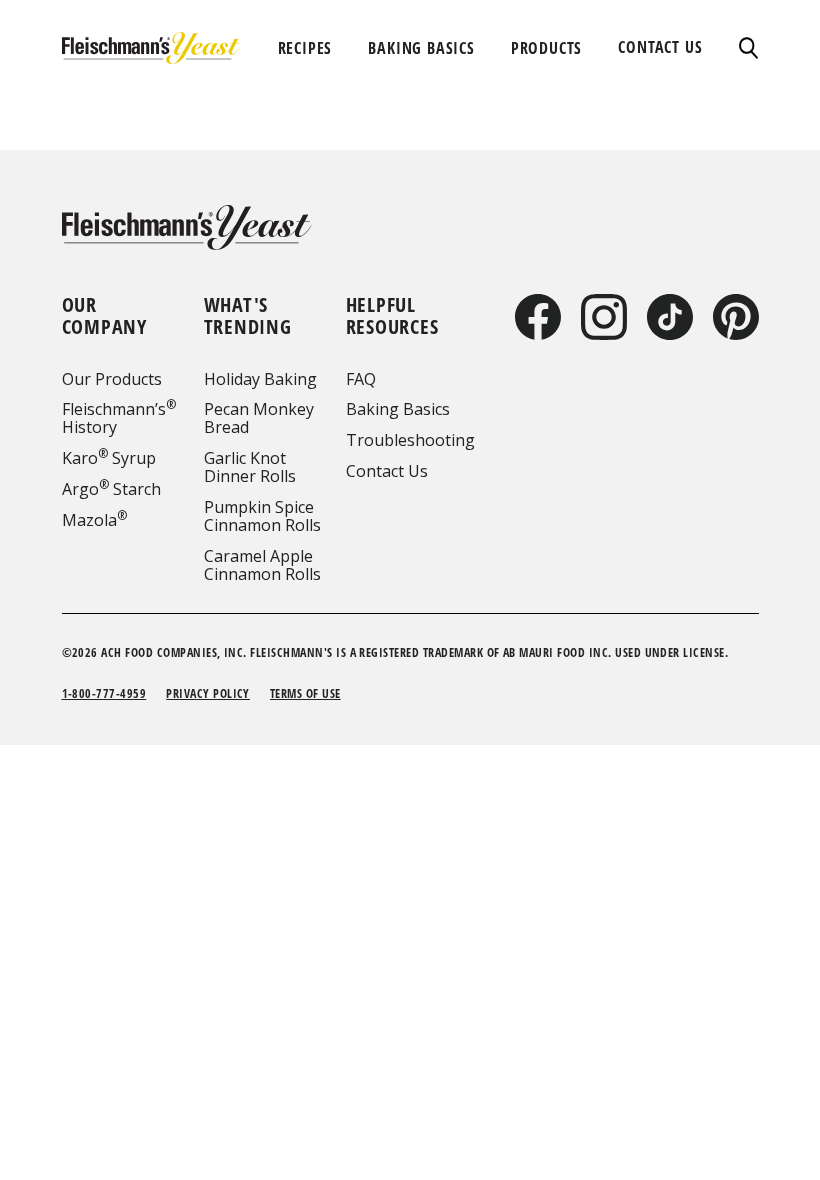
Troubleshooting (410, 440)
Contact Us (387, 471)
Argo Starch (111, 489)
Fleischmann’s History (119, 418)
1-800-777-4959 (104, 693)
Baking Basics (398, 409)
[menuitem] (305, 48)
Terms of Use (305, 693)
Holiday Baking (260, 379)
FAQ (361, 379)
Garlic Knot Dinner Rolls (250, 467)
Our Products (112, 379)
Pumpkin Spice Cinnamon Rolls (262, 516)
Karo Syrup (109, 458)
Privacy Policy (208, 693)
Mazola (94, 520)
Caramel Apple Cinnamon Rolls (262, 565)
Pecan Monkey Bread (259, 418)
